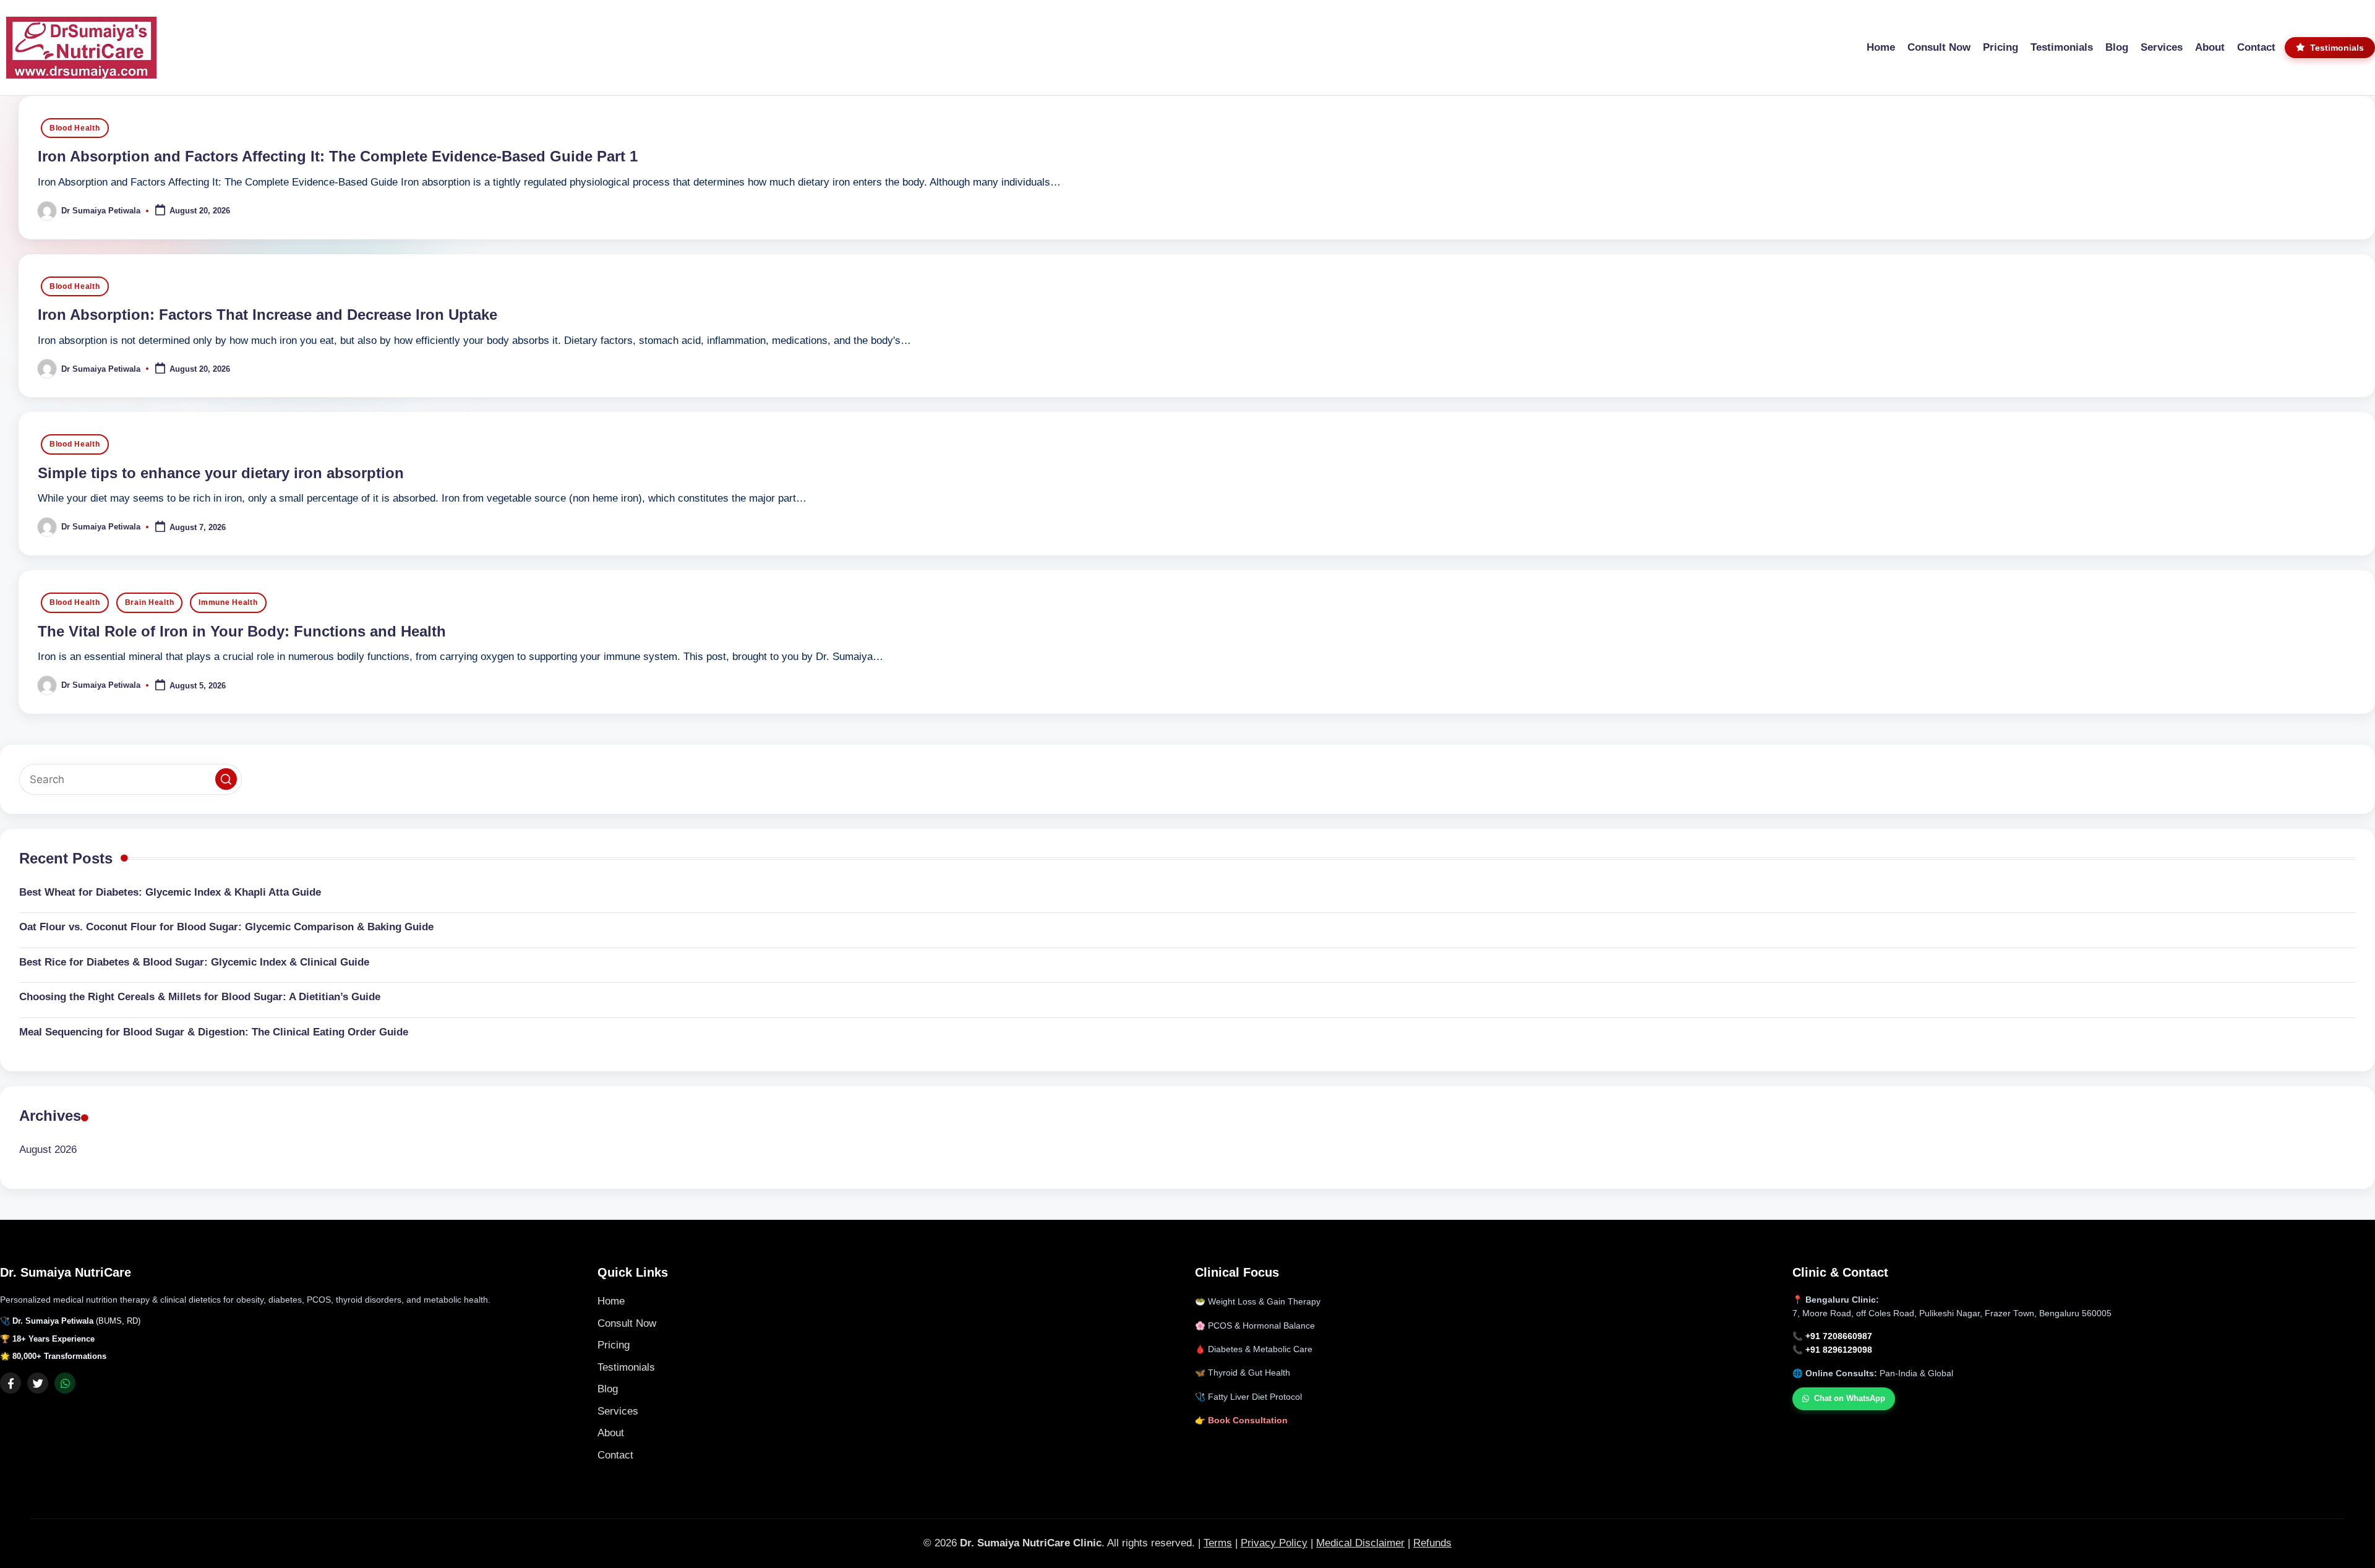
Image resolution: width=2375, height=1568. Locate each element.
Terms (1218, 1543)
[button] (226, 779)
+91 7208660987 (1839, 1336)
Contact (615, 1455)
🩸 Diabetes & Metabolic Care (1254, 1349)
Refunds (1432, 1543)
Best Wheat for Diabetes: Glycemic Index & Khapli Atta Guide (170, 892)
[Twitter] (38, 1383)
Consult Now (627, 1323)
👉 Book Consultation (1241, 1420)
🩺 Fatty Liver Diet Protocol (1248, 1397)
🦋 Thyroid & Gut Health (1243, 1373)
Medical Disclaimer (1360, 1543)
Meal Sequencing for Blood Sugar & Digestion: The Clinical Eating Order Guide (214, 1032)
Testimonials (626, 1367)
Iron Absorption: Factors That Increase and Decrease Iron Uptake (267, 315)
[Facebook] (11, 1383)
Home (611, 1301)
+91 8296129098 (1839, 1350)
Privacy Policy (1274, 1543)
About (611, 1433)
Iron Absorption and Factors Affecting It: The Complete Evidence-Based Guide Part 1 (338, 156)
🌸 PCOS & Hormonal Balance (1255, 1326)
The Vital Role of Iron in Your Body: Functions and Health (242, 631)
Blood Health (75, 128)
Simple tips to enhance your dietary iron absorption (221, 473)
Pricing (614, 1345)
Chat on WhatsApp (1850, 1398)
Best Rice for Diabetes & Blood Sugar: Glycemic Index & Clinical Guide (194, 962)
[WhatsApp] (65, 1383)
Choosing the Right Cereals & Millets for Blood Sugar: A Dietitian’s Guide (200, 997)
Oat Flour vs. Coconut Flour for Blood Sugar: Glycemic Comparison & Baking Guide (226, 927)
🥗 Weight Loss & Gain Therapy (1258, 1302)
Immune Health (228, 602)
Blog (608, 1389)
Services (618, 1411)
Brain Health (150, 602)
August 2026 (48, 1150)
